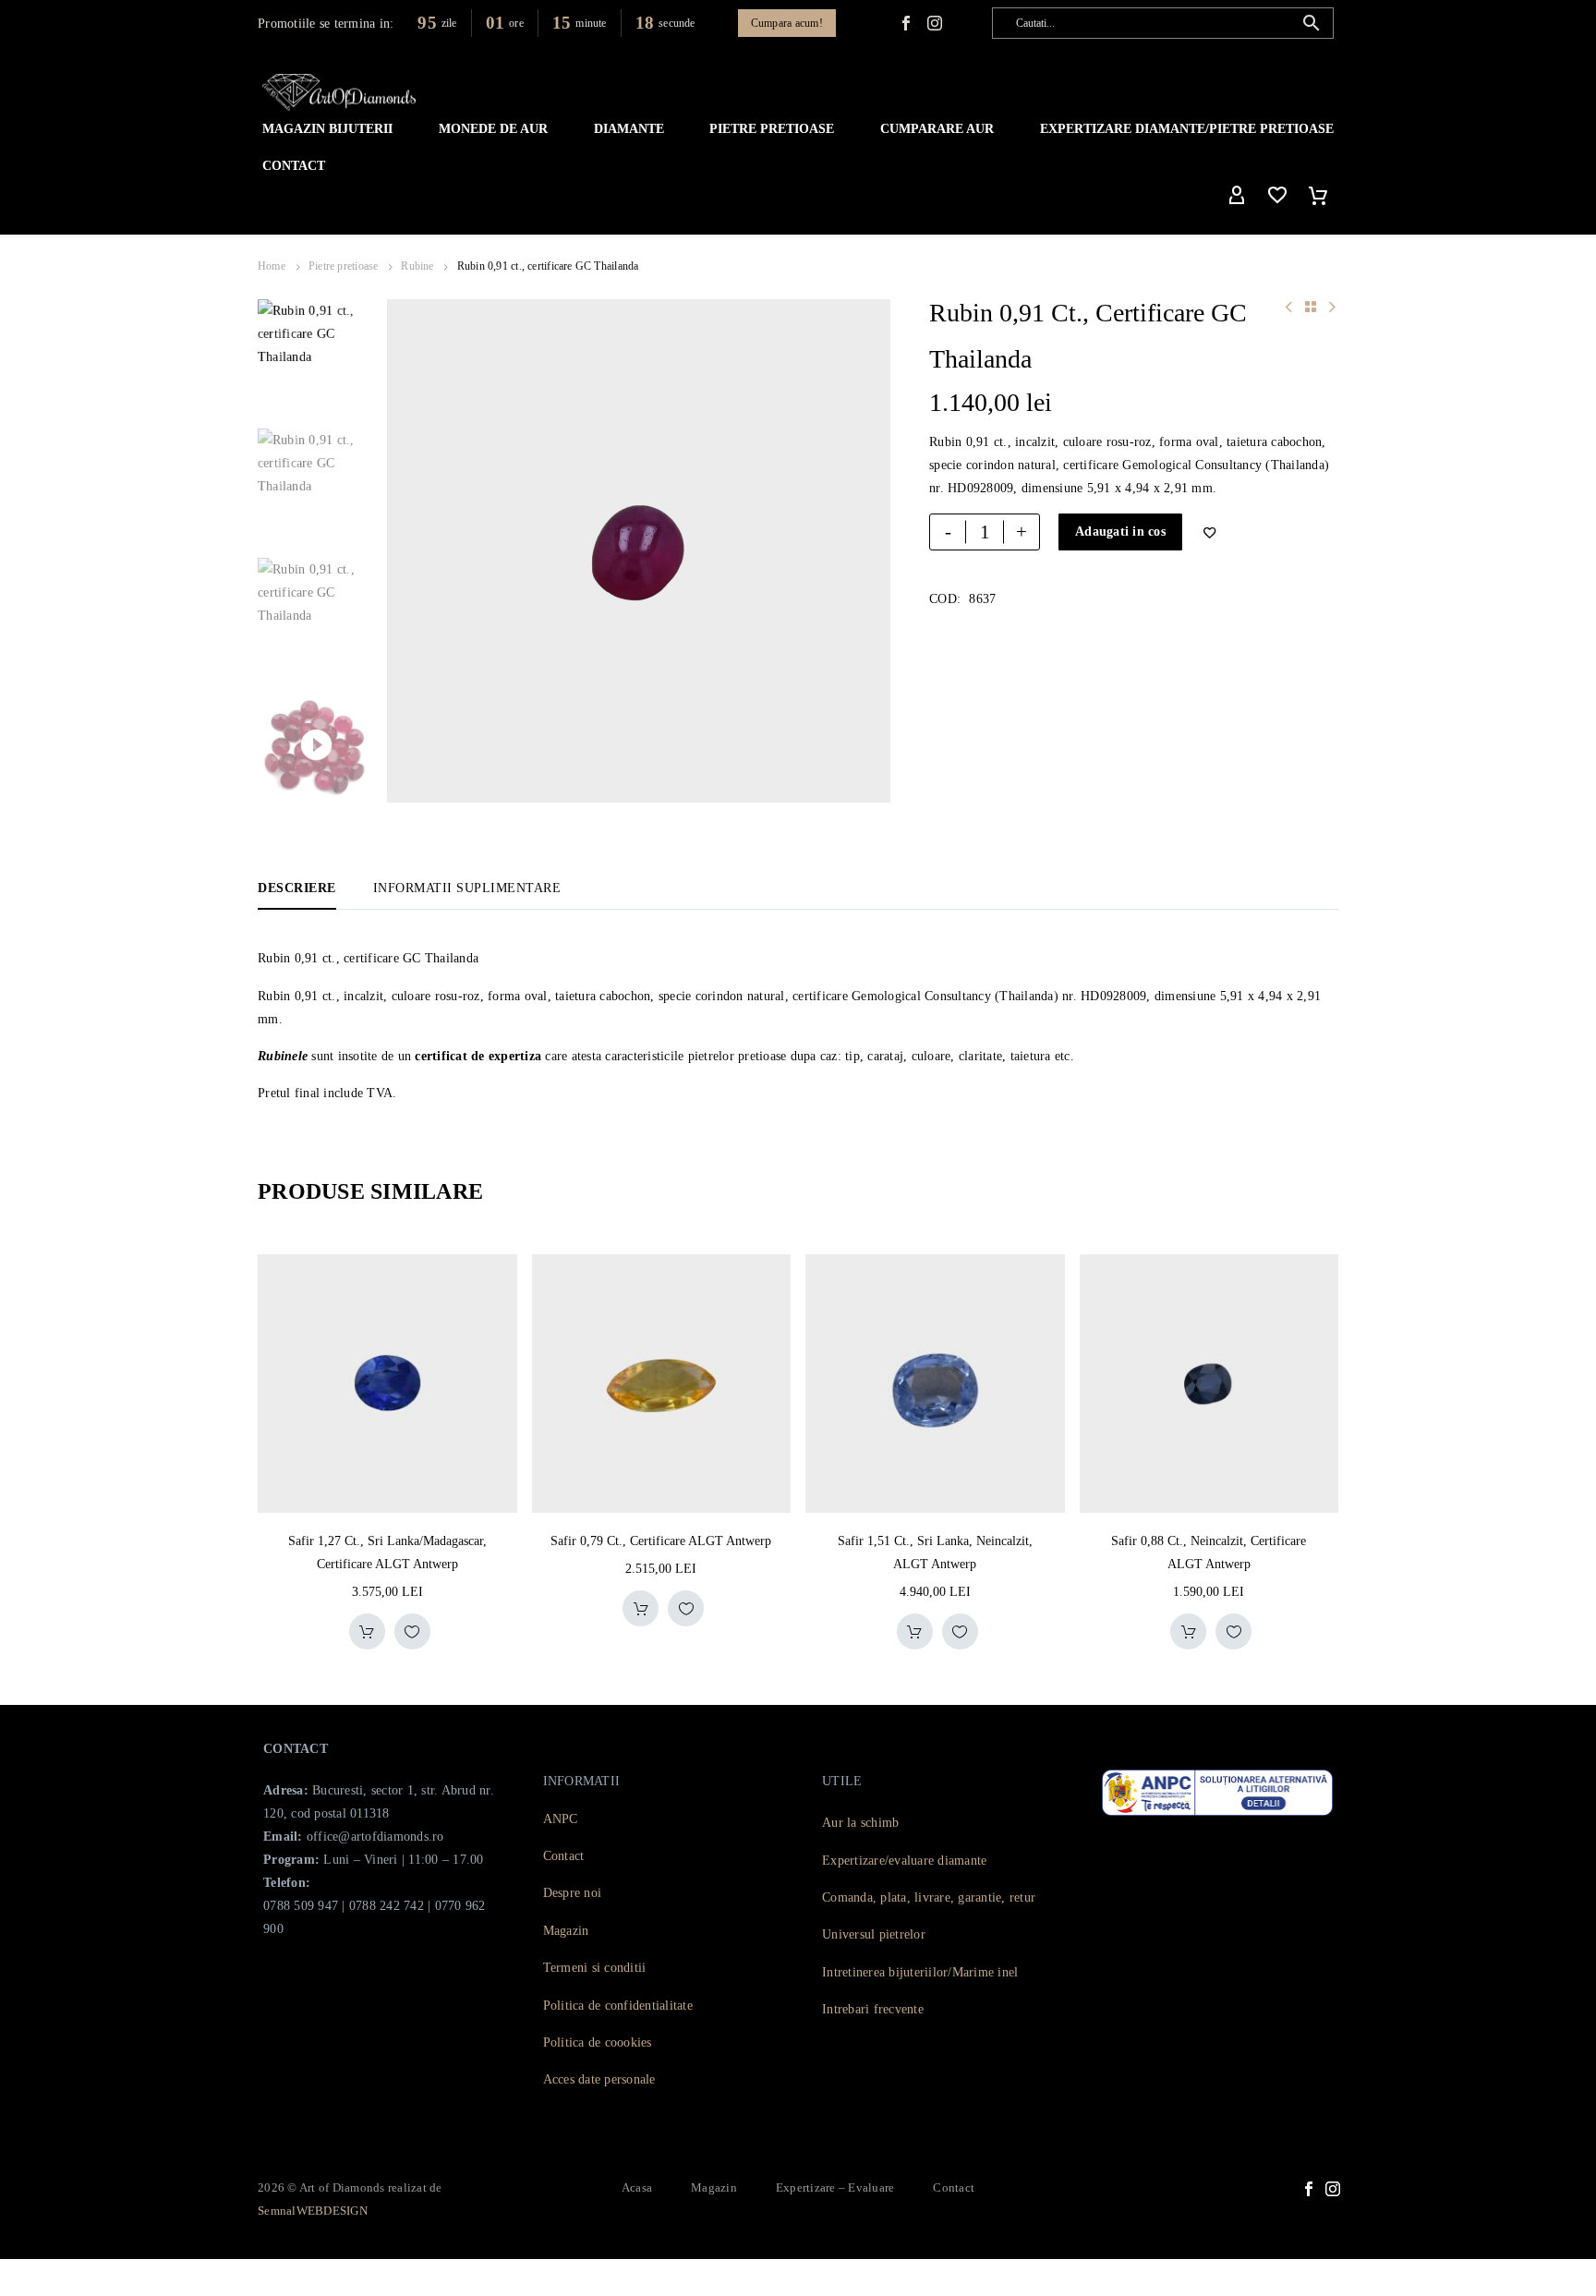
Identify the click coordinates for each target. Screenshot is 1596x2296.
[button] (1312, 23)
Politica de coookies (598, 2042)
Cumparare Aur (937, 129)
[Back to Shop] (1311, 307)
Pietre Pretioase (772, 129)
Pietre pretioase (344, 266)
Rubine (417, 266)
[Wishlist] (1277, 196)
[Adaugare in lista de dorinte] (412, 1631)
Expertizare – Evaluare (835, 2187)
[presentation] (410, 551)
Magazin (566, 1931)
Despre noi (573, 1893)
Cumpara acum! (787, 23)
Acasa (637, 2187)
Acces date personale (599, 2079)
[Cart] (1318, 196)
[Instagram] (1333, 2189)
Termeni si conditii (595, 1968)
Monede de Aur (493, 129)
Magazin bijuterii (327, 129)
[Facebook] (906, 23)
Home (272, 266)
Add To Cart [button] (367, 1631)
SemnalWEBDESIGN (313, 2211)
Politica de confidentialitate (618, 2006)
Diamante (629, 129)
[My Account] (1237, 196)
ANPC (561, 1819)
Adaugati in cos (1120, 532)
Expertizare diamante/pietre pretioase (1187, 129)
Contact (294, 166)
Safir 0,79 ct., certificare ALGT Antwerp (661, 1541)
